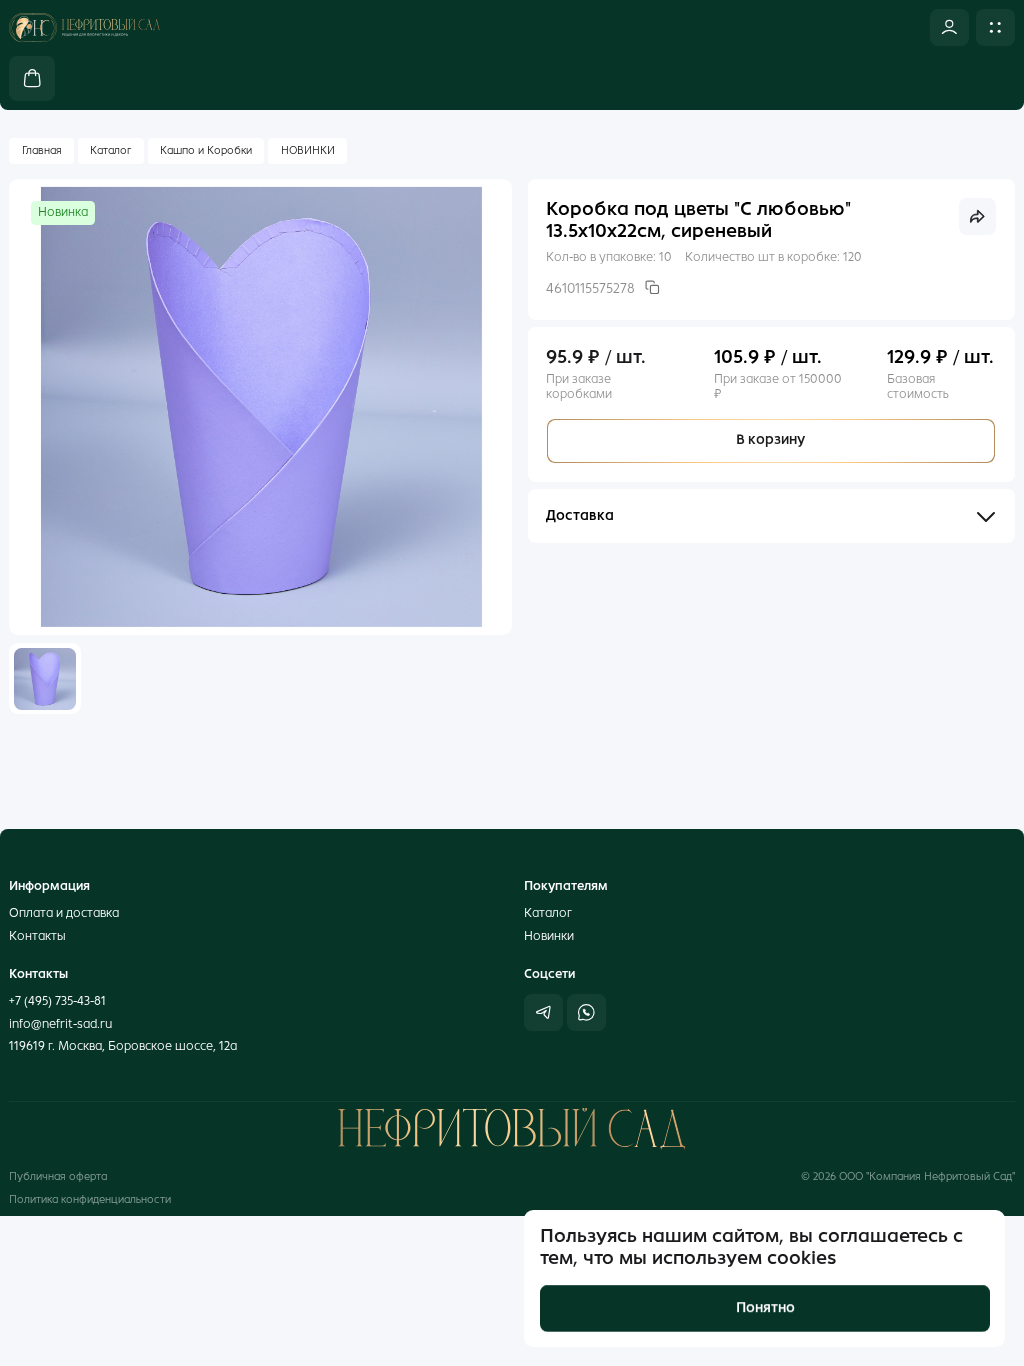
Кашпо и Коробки (206, 150)
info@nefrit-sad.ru (60, 1023)
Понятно (764, 1307)
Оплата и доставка (64, 912)
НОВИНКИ (308, 150)
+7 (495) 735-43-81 (57, 1000)
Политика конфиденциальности (90, 1199)
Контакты (37, 935)
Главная (42, 150)
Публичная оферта (58, 1176)
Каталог (110, 150)
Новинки (549, 935)
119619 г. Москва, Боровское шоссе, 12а (123, 1045)
